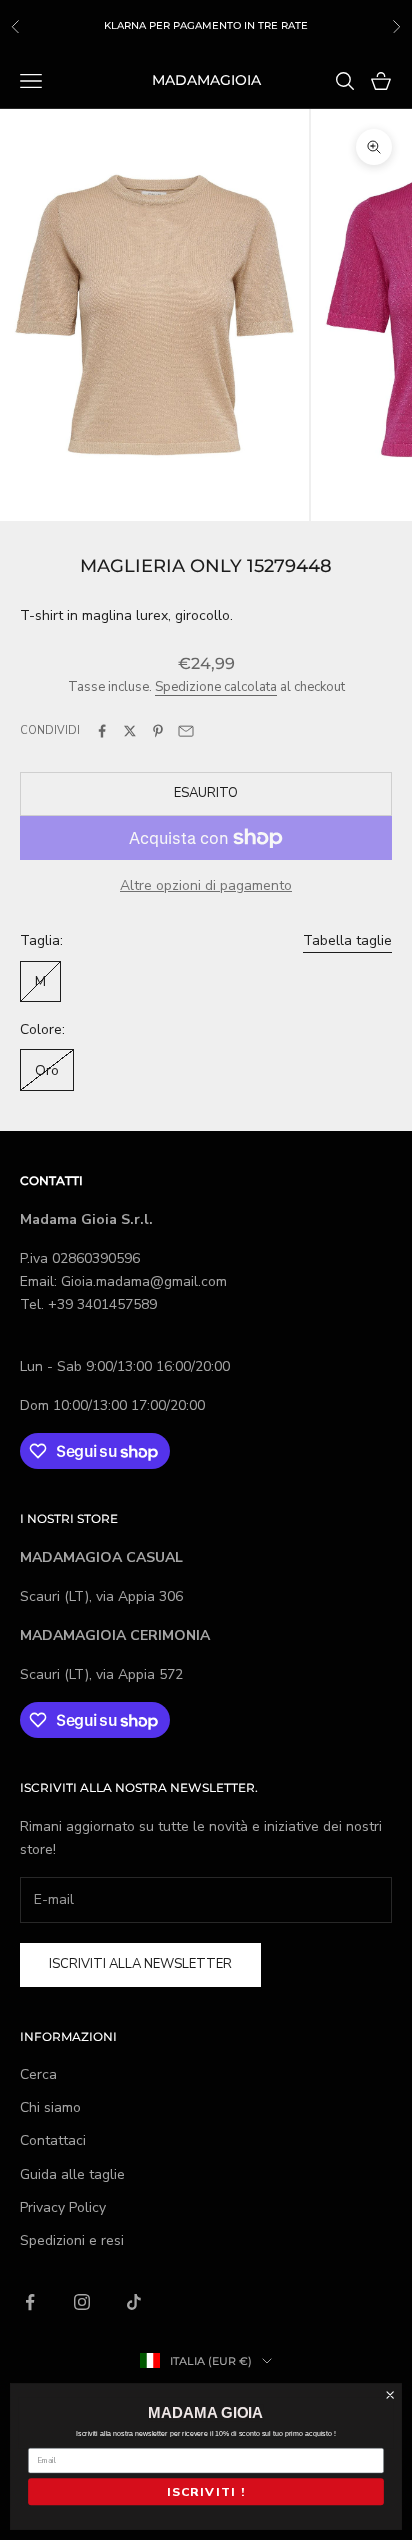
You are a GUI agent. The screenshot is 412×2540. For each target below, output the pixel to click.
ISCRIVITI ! (206, 2492)
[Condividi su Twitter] (130, 731)
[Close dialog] (390, 2395)
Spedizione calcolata (216, 687)
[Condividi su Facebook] (102, 731)
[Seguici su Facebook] (30, 2302)
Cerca (38, 2074)
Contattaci (53, 2140)
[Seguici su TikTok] (134, 2302)
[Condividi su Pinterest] (158, 731)
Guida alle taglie (72, 2174)
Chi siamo (50, 2107)
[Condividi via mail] (186, 731)
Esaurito (206, 793)
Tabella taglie (347, 940)
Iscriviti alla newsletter (140, 1964)
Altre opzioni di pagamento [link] (206, 885)
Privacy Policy (63, 2207)
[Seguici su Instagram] (82, 2302)
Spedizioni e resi (72, 2240)
